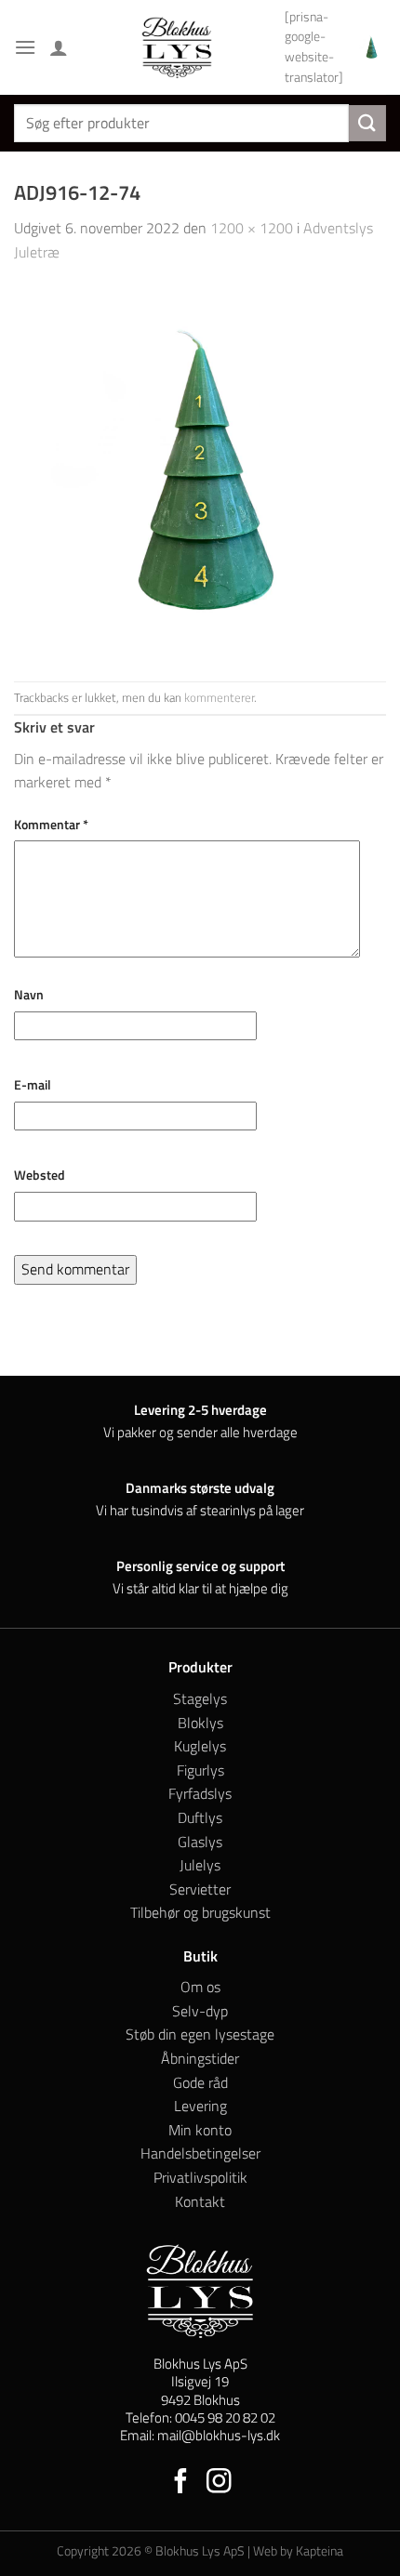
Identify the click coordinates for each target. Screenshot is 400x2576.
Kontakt (200, 2201)
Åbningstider (200, 2058)
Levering (200, 2106)
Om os (200, 1987)
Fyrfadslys (200, 1793)
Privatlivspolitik (200, 2177)
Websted (40, 1175)
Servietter (200, 1889)
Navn (29, 995)
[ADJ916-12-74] (200, 471)
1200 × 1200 (252, 228)
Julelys (200, 1865)
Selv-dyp (200, 2011)
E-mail (33, 1085)
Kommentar (51, 825)
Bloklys (200, 1723)
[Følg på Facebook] (181, 2483)
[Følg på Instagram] (219, 2483)
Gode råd (200, 2082)
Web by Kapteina (298, 2551)
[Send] (367, 123)
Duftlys (200, 1817)
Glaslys (200, 1842)
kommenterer (219, 697)
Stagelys (200, 1698)
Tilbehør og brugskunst (200, 1912)
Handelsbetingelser (200, 2153)
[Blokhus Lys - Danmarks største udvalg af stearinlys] (176, 47)
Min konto (200, 2130)
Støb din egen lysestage (200, 2034)
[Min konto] (59, 47)
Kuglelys (200, 1746)
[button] (25, 47)
